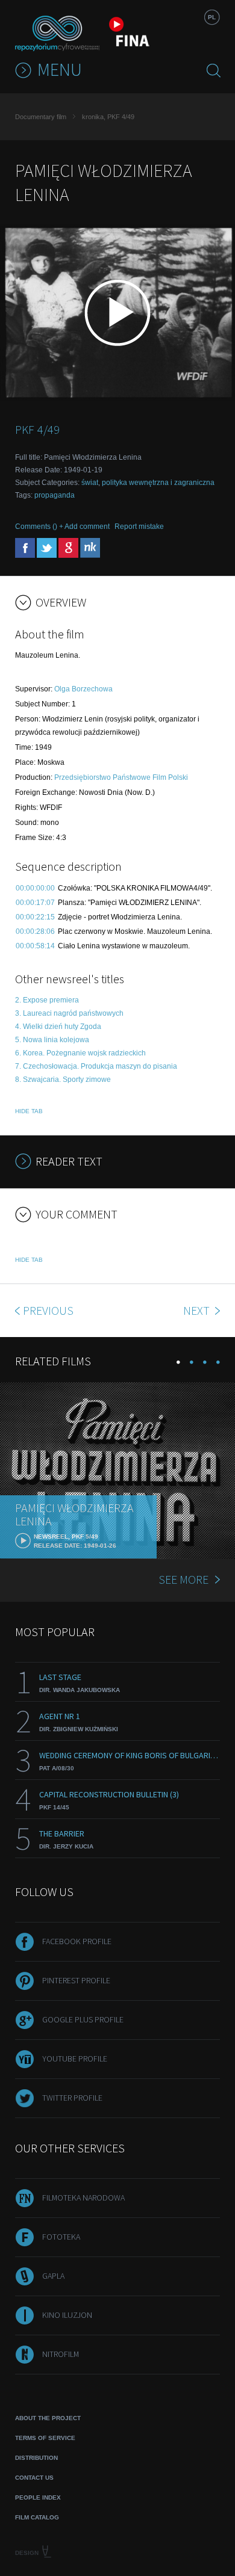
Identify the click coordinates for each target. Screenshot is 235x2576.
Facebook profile (77, 1941)
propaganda (55, 495)
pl (212, 17)
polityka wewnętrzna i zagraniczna (158, 483)
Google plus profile (83, 2019)
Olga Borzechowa (83, 689)
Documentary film (41, 117)
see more (183, 1579)
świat (90, 483)
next (198, 1310)
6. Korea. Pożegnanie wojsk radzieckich (80, 1053)
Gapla (53, 2276)
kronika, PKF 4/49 (108, 117)
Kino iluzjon (67, 2315)
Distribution (36, 2458)
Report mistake (139, 527)
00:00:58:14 (35, 946)
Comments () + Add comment (62, 527)
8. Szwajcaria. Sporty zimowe (63, 1080)
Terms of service (45, 2438)
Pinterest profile (76, 1980)
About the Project (48, 2418)
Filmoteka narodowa (83, 2198)
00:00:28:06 (35, 931)
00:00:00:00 (35, 888)
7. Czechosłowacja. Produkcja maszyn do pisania (96, 1066)
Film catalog (37, 2517)
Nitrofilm (61, 2354)
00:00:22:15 (35, 917)
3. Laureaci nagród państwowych (69, 1013)
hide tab (29, 1111)
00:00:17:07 (35, 903)
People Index (38, 2497)
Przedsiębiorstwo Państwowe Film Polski (121, 777)
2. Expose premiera (47, 1000)
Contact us (34, 2478)
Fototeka (61, 2237)
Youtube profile (75, 2059)
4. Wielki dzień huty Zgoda (58, 1027)
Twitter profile (72, 2098)
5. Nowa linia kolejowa (52, 1040)
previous (48, 1310)
